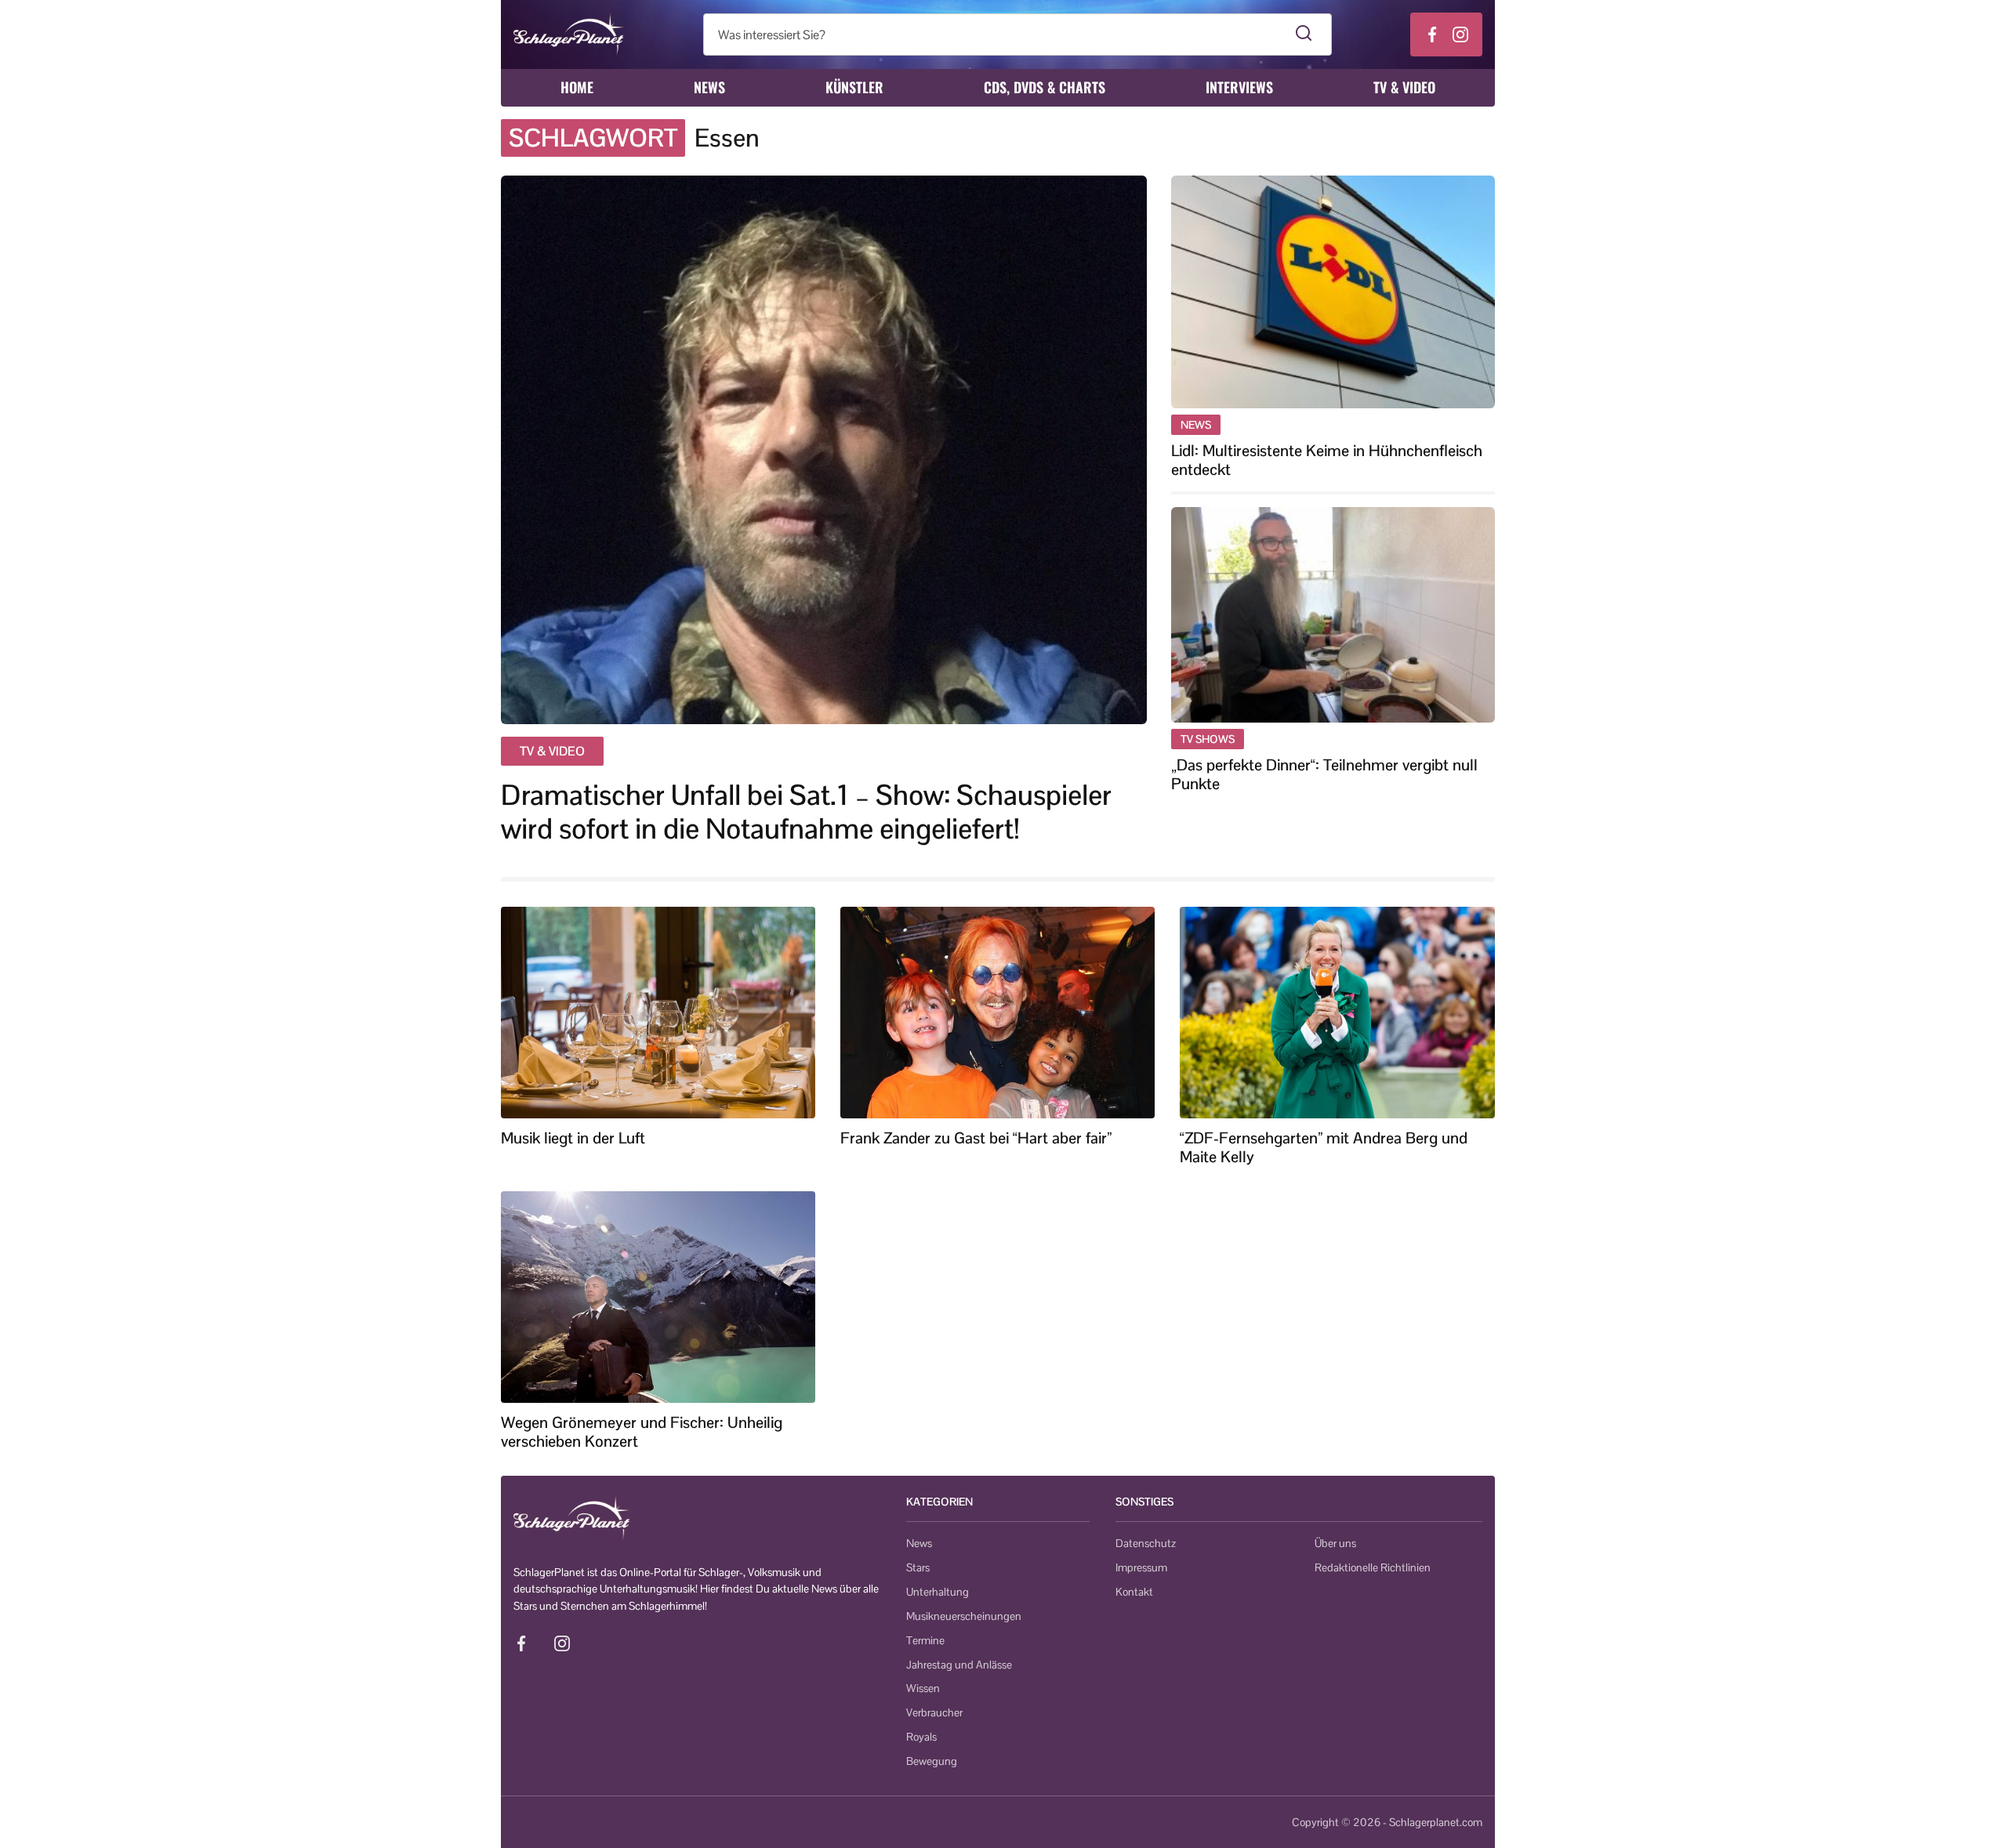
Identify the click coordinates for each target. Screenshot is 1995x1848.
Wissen (923, 1688)
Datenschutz (1146, 1543)
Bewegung (932, 1761)
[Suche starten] (1304, 34)
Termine (925, 1640)
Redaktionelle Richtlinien (1373, 1567)
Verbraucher (934, 1712)
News (709, 87)
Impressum (1141, 1567)
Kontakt (1134, 1592)
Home (577, 87)
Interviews (1239, 87)
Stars (918, 1567)
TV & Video (1404, 87)
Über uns (1335, 1543)
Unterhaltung (938, 1592)
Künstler (854, 87)
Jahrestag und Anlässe (959, 1665)
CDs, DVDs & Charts (1045, 87)
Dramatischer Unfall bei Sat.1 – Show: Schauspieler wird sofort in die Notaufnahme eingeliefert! (806, 812)
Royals (921, 1737)
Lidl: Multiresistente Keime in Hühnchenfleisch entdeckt (1327, 460)
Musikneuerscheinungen (964, 1616)
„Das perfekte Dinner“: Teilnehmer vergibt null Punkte (1324, 774)
